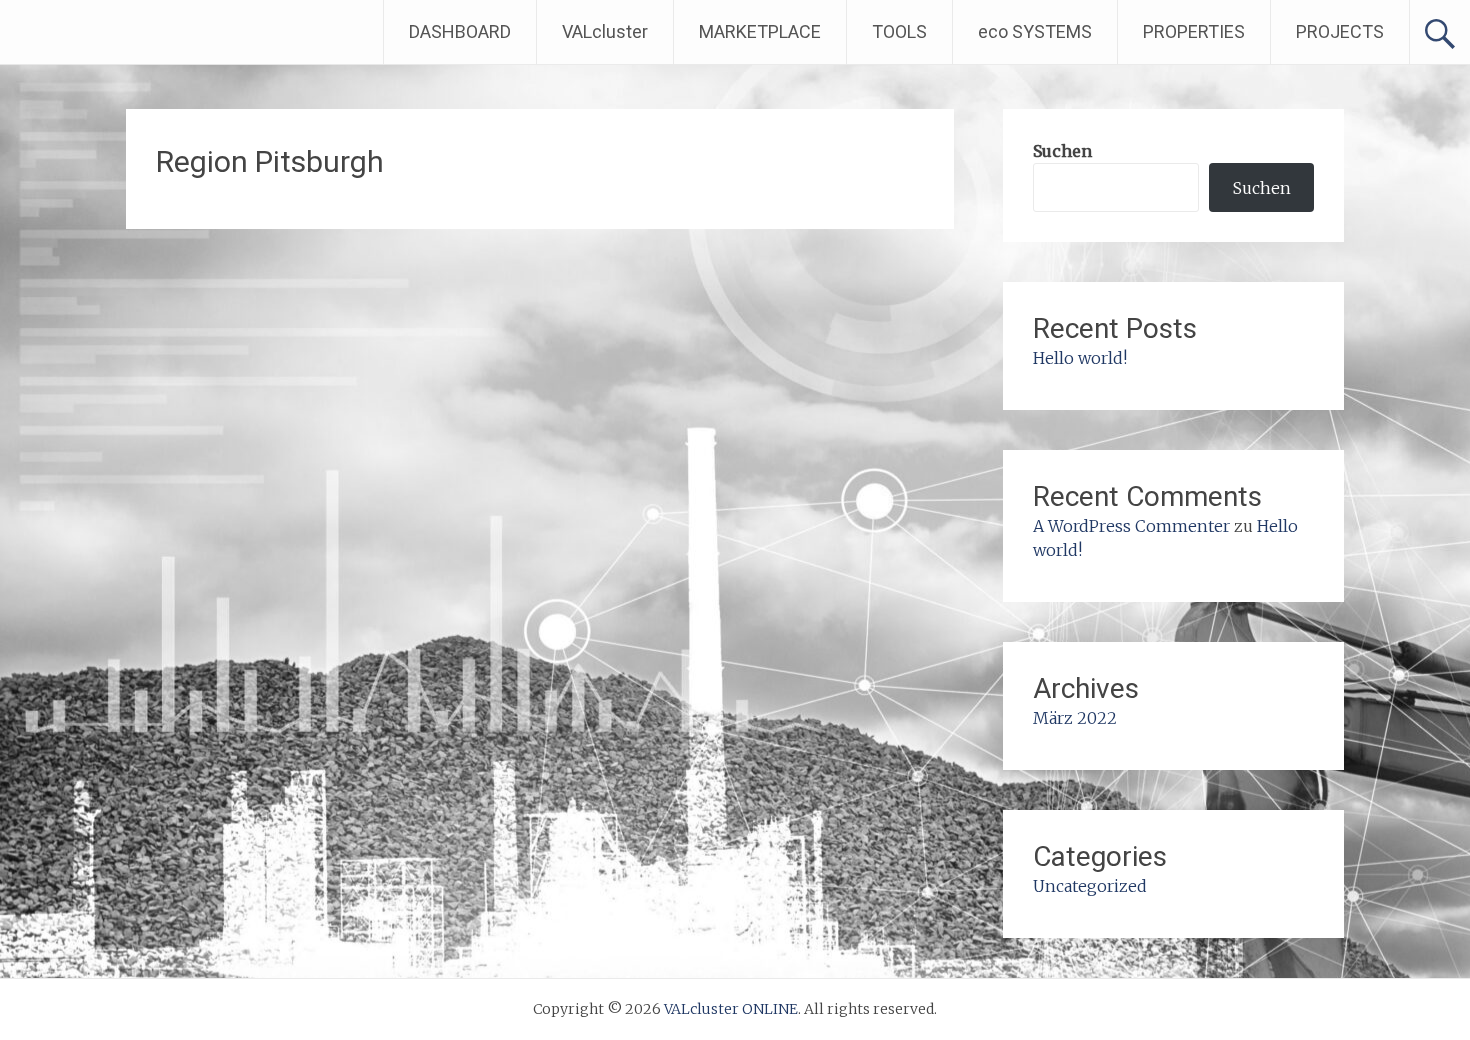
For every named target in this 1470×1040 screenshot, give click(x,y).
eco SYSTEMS (1035, 31)
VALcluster (605, 31)
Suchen (1062, 151)
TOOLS (899, 31)
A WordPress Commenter (1131, 526)
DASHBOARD (460, 31)
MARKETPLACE (760, 31)
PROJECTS (1340, 31)
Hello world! (1080, 358)
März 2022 (1075, 718)
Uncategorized (1090, 886)
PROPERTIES (1194, 31)
